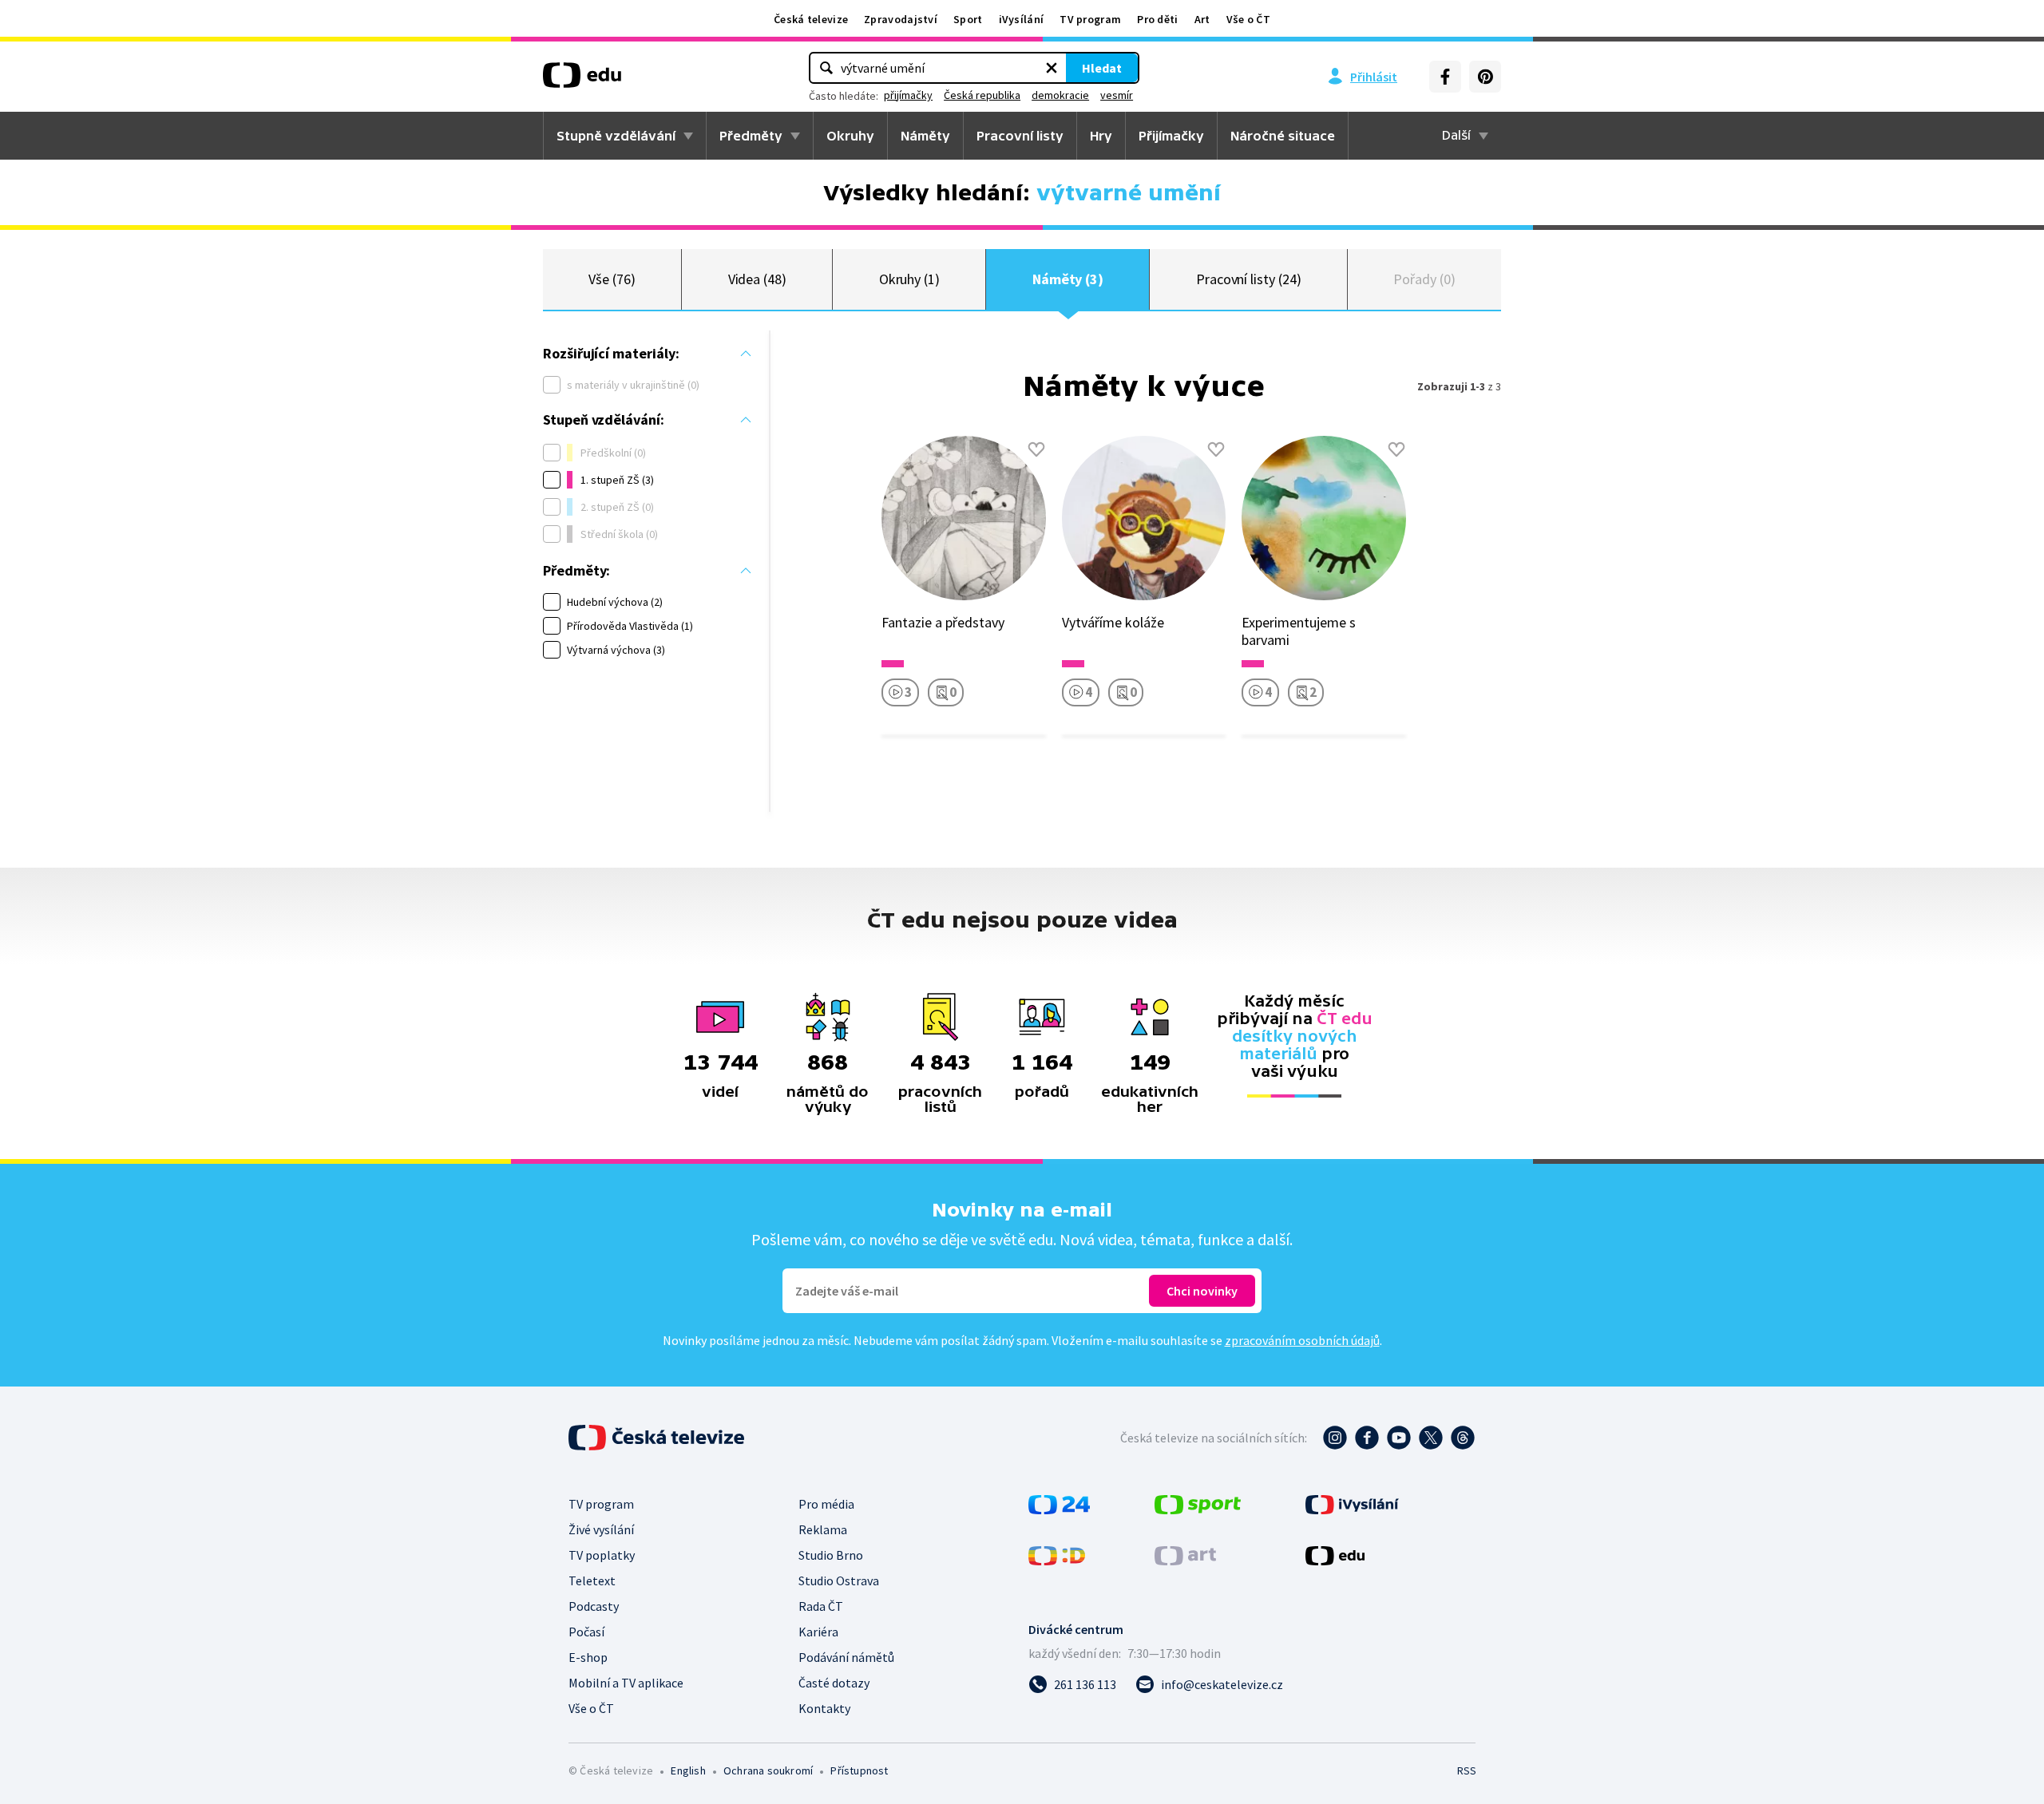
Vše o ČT (1248, 19)
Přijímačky (1171, 136)
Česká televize (811, 19)
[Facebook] (1445, 77)
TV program (1090, 19)
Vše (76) (612, 279)
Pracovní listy (1020, 136)
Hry (1101, 136)
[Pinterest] (1485, 77)
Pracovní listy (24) (1249, 279)
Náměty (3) (1068, 279)
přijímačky (908, 95)
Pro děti (1157, 19)
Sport (968, 19)
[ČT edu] (582, 81)
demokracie (1060, 95)
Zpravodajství (901, 19)
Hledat (1102, 68)
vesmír (1117, 95)
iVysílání (1022, 19)
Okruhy (850, 136)
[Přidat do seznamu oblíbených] (1036, 449)
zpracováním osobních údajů (1302, 1340)
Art (1202, 19)
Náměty (925, 136)
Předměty (751, 136)
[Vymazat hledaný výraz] (1052, 68)
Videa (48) (757, 279)
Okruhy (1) (909, 279)
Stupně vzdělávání (616, 136)
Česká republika (982, 95)
